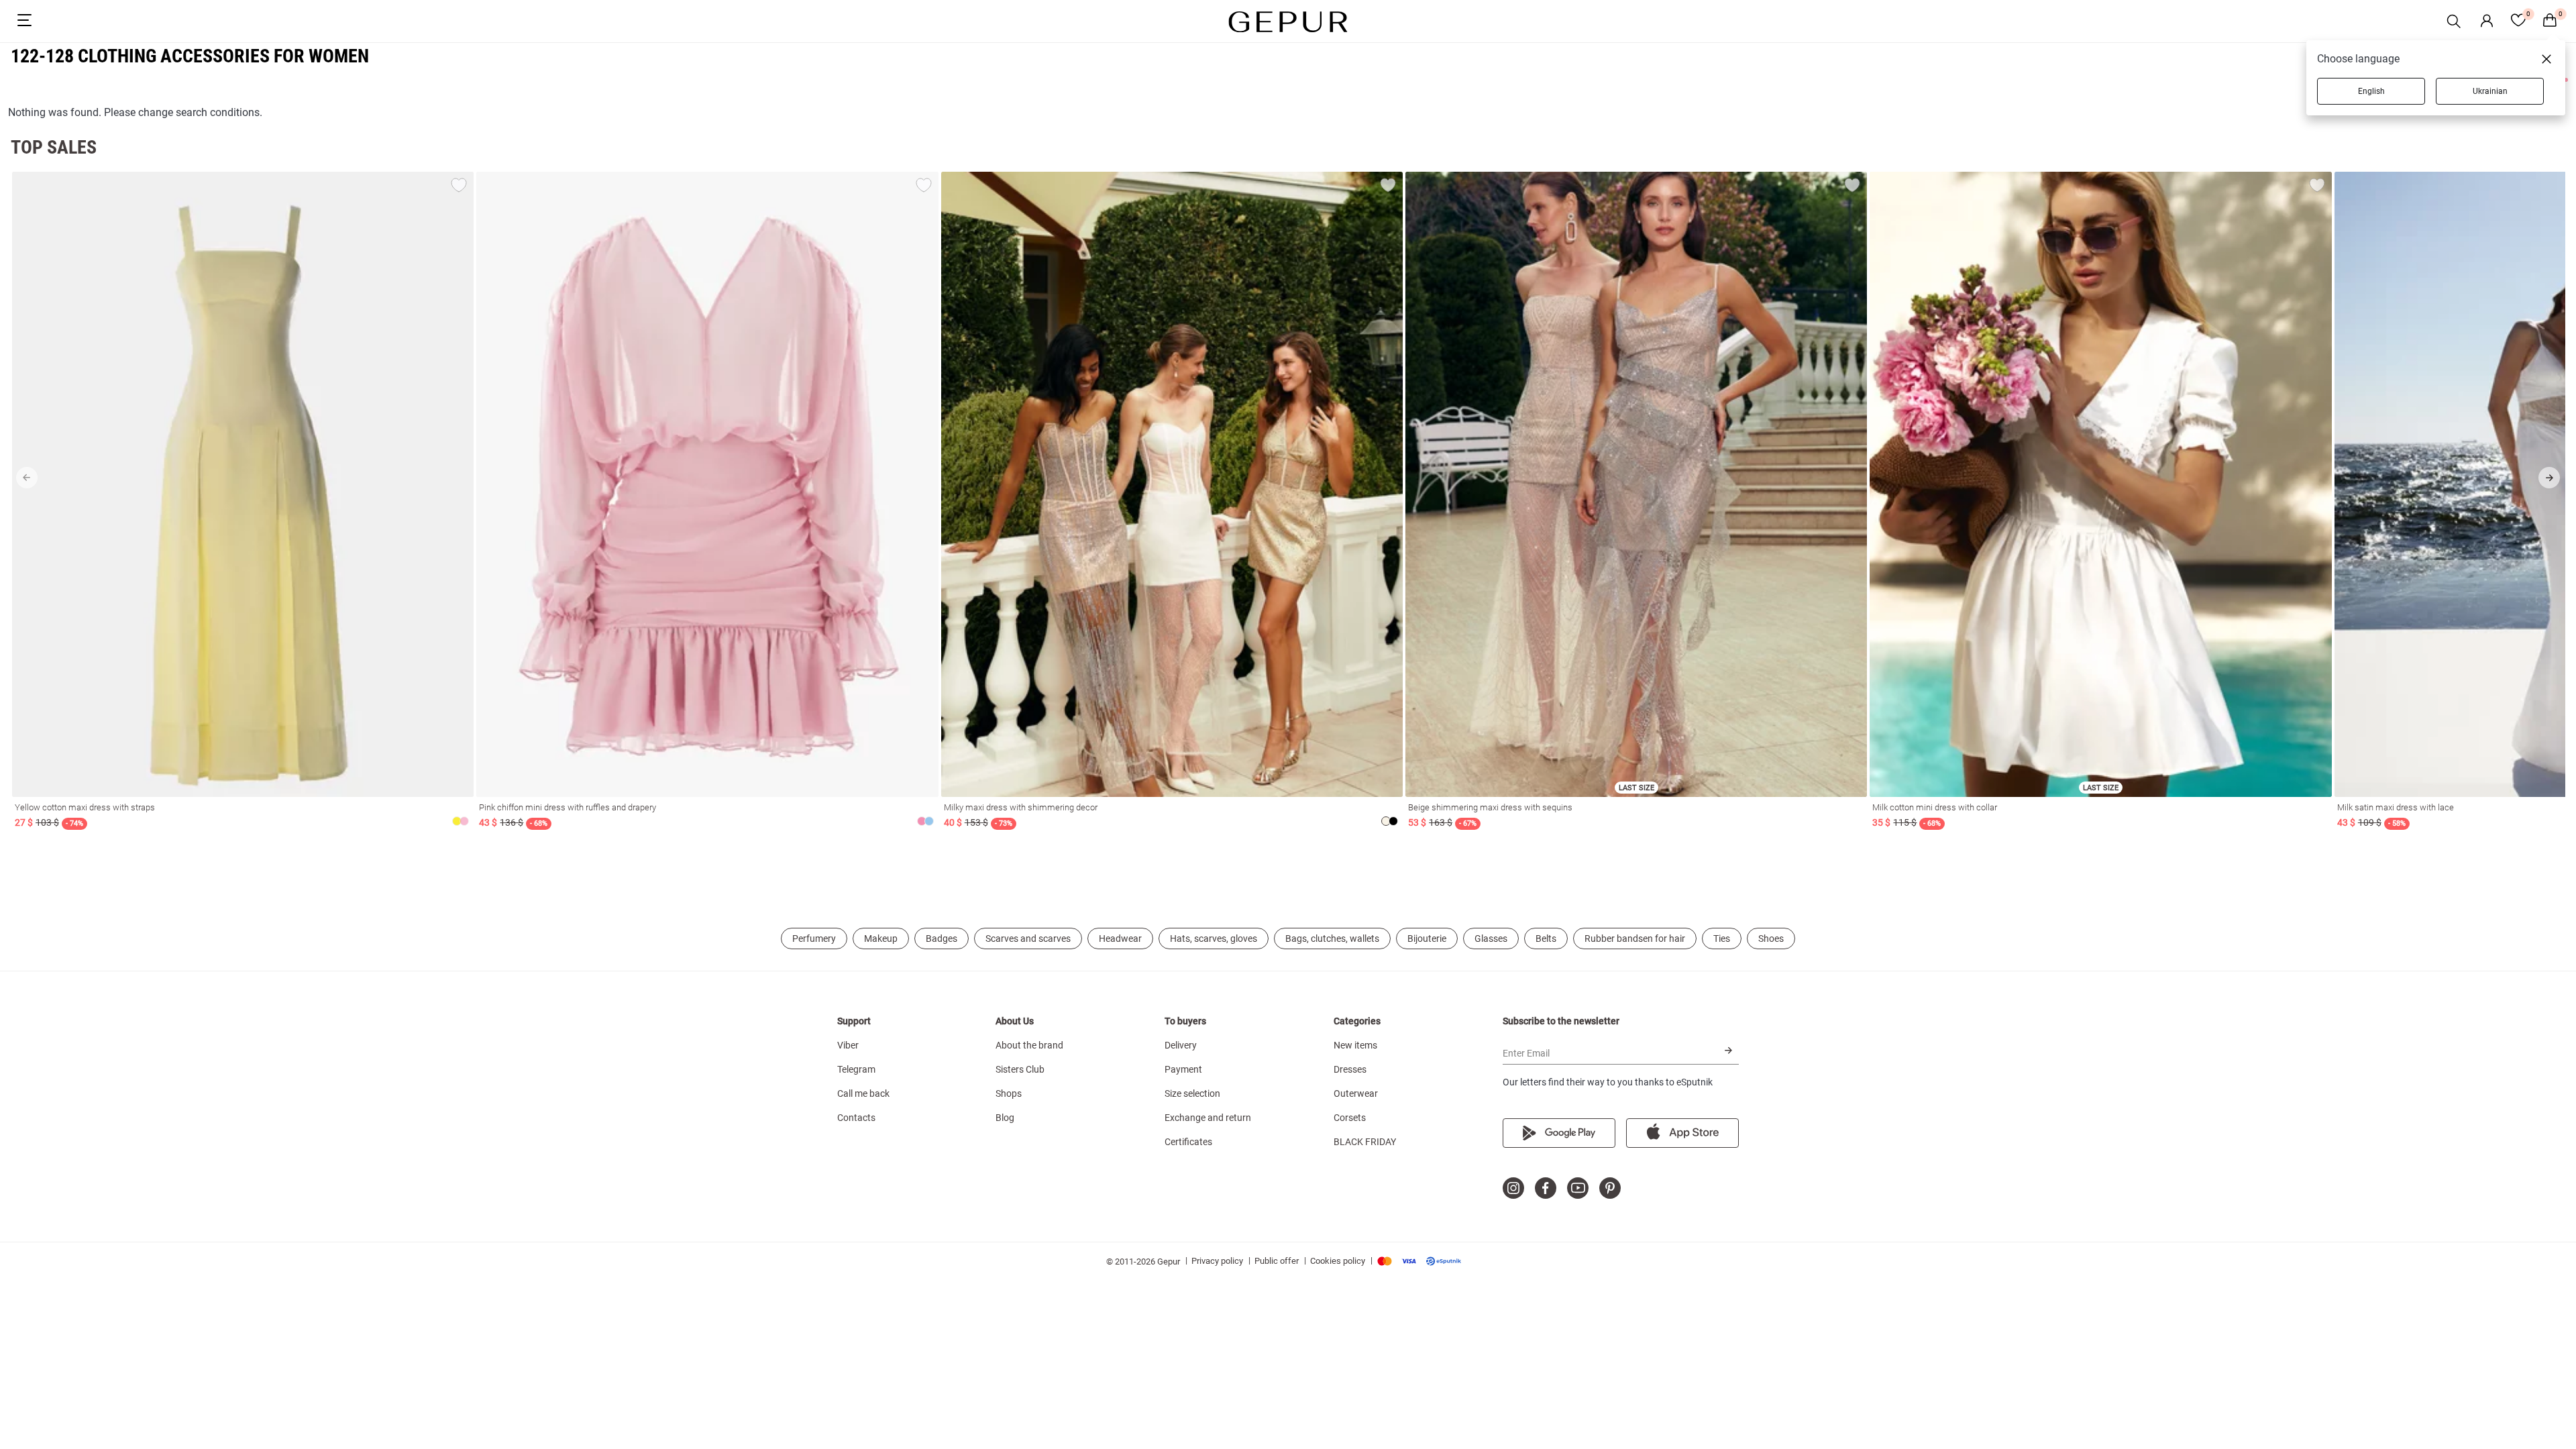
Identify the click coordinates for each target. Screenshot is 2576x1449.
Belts (1546, 938)
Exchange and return (1208, 1118)
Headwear (1120, 938)
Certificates (1188, 1142)
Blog (1005, 1118)
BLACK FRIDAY (1365, 1142)
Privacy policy (1217, 1261)
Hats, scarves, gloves (1214, 938)
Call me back (863, 1093)
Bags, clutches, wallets (1332, 938)
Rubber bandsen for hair (1635, 938)
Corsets (1350, 1118)
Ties (1722, 938)
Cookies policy (1338, 1261)
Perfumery (814, 938)
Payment (1183, 1069)
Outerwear (1356, 1093)
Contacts (856, 1118)
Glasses (1491, 938)
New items (1355, 1045)
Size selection (1192, 1093)
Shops (1009, 1093)
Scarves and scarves (1028, 938)
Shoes (1771, 938)
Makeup (881, 938)
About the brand (1029, 1045)
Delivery (1181, 1045)
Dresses (1350, 1069)
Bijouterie (1427, 938)
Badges (942, 938)
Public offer (1277, 1261)
